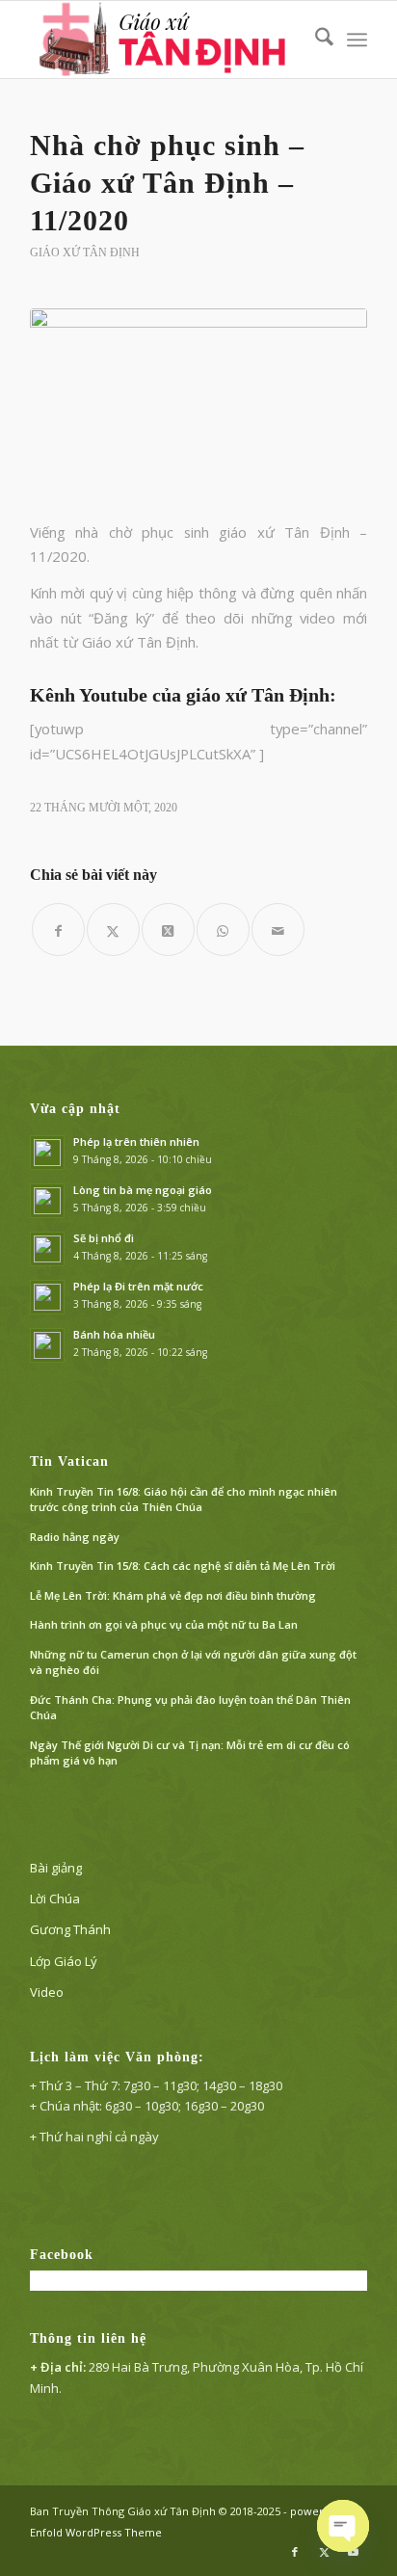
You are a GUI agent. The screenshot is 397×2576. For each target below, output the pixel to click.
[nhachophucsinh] (198, 403)
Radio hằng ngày (75, 1537)
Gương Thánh (70, 1929)
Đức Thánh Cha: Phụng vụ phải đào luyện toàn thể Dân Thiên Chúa (190, 1708)
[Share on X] (168, 929)
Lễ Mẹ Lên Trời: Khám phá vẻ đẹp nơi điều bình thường (173, 1595)
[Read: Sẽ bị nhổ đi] (47, 1249)
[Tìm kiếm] (315, 40)
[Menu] (357, 40)
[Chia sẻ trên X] (113, 929)
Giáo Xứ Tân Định (85, 252)
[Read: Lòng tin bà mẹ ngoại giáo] (47, 1201)
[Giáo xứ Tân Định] (165, 40)
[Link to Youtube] (353, 2552)
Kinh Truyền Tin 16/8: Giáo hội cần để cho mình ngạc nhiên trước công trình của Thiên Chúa (184, 1500)
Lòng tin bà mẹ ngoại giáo (143, 1190)
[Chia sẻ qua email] (278, 929)
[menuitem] (315, 40)
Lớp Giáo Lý (64, 1961)
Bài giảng (56, 1868)
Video (47, 1992)
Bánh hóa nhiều (114, 1334)
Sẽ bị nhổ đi (104, 1238)
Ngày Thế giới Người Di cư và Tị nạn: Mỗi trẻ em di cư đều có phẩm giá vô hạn (190, 1753)
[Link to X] (324, 2552)
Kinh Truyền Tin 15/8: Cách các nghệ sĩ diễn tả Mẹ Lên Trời (183, 1566)
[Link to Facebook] (295, 2552)
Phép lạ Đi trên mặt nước (138, 1286)
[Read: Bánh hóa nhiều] (47, 1345)
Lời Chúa (55, 1899)
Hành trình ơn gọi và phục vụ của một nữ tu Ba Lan (164, 1624)
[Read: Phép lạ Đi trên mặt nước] (47, 1297)
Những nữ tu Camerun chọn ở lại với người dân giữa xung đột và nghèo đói (193, 1662)
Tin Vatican (69, 1461)
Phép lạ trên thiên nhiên (136, 1142)
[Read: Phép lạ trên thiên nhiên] (47, 1153)
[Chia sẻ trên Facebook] (58, 929)
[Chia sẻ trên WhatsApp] (223, 929)
